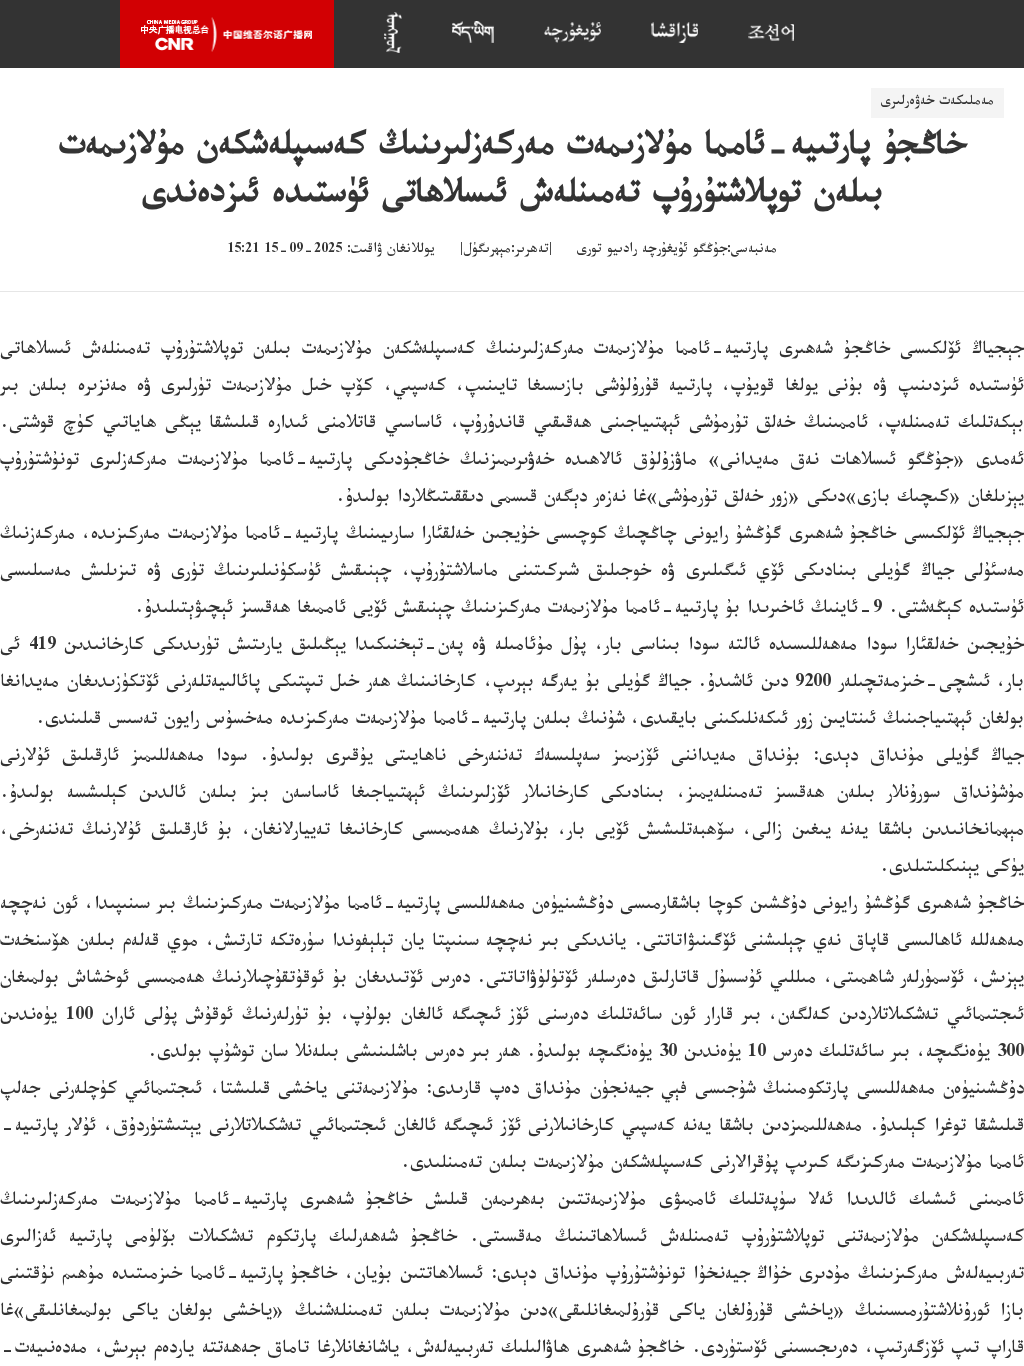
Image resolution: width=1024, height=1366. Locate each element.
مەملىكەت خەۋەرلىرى (937, 103)
